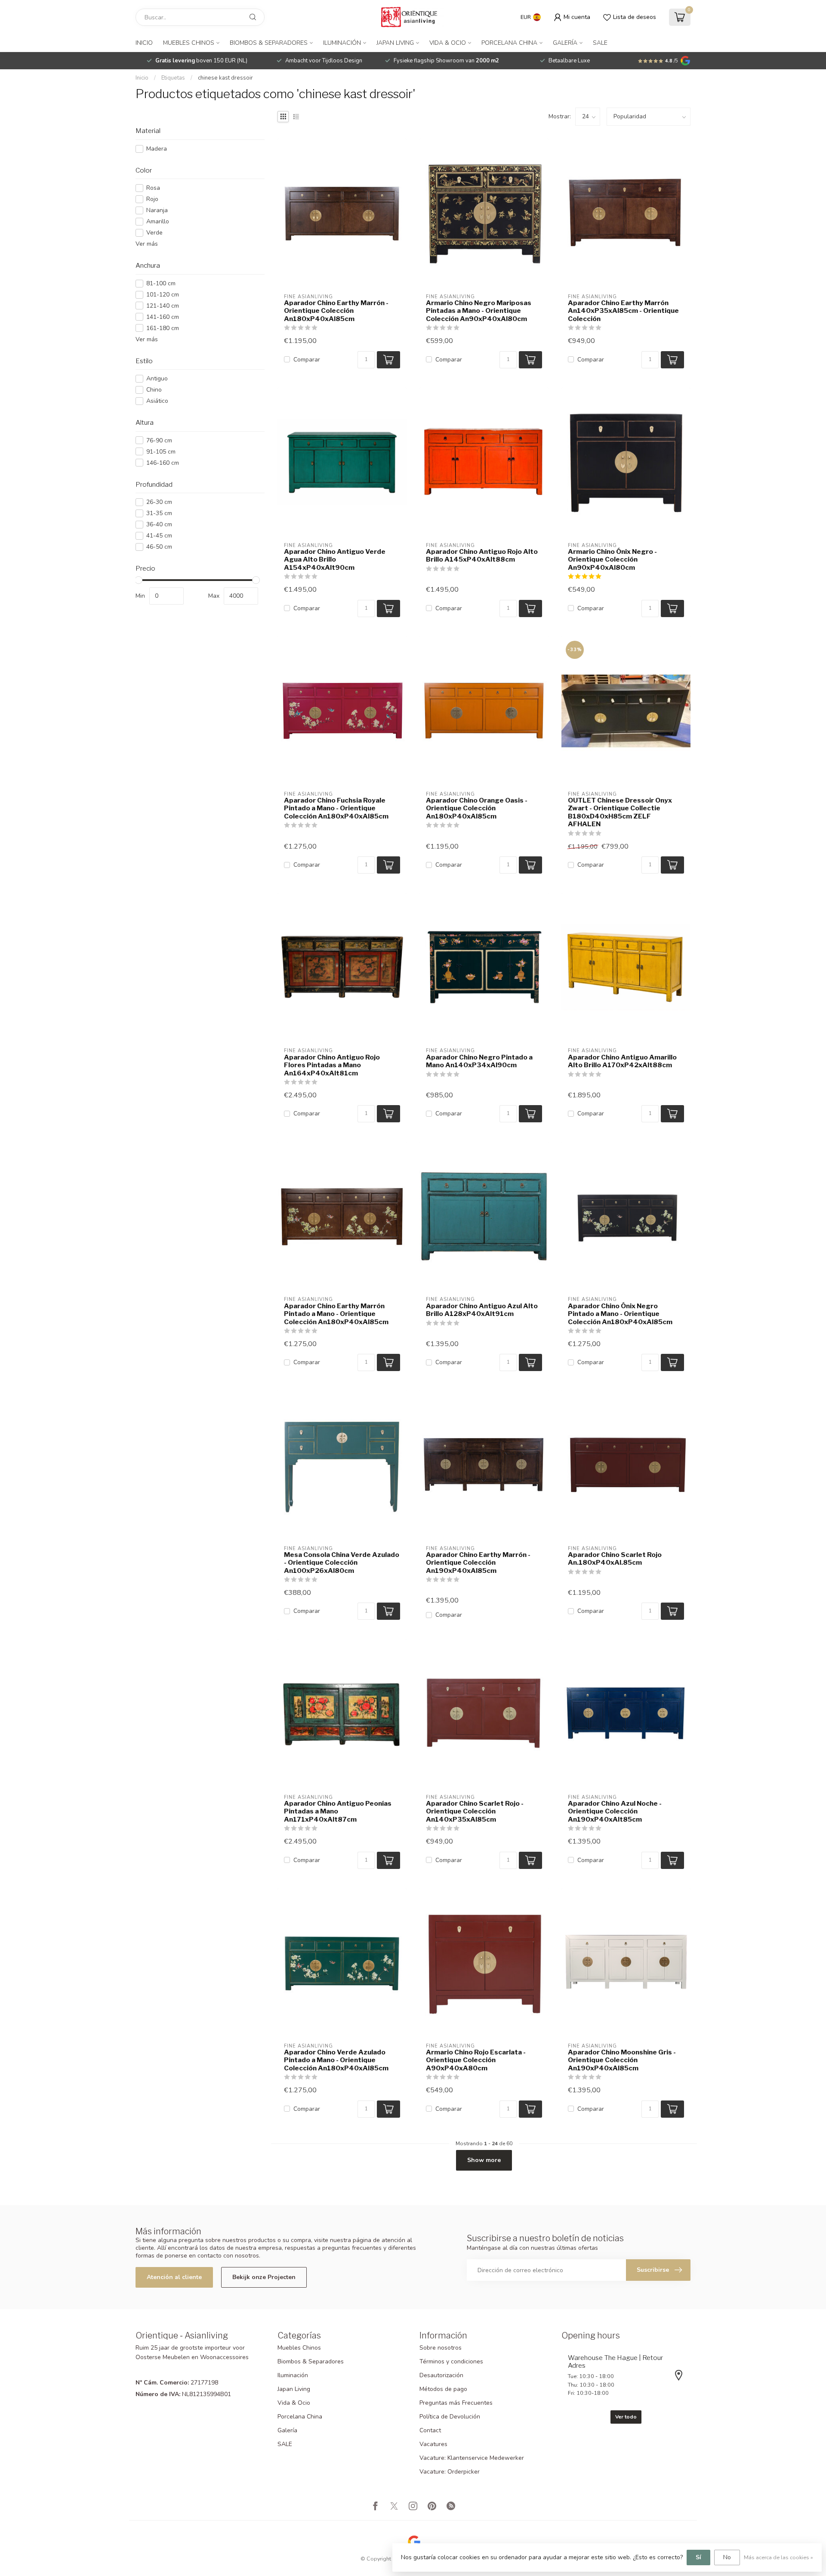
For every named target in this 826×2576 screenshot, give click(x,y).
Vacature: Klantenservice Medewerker (472, 2458)
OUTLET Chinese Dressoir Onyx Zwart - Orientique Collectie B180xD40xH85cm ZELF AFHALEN (620, 812)
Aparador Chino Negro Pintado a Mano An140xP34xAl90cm (479, 1061)
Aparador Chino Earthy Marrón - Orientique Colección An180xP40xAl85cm (336, 311)
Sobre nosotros (441, 2348)
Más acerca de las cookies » (778, 2557)
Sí (698, 2557)
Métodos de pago (443, 2389)
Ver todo (626, 2417)
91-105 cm (161, 452)
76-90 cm (159, 440)
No (727, 2557)
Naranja (157, 210)
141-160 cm (163, 317)
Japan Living (395, 43)
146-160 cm (163, 463)
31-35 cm (159, 513)
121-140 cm (163, 306)
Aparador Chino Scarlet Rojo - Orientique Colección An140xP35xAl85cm (475, 1812)
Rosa (153, 188)
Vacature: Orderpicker (450, 2472)
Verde (154, 233)
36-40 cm (159, 524)
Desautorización (441, 2375)
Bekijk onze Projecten (264, 2277)
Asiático (157, 401)
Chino (154, 390)
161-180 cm (163, 328)
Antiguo (157, 378)
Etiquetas (173, 78)
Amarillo (158, 221)
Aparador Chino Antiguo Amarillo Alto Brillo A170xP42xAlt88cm (622, 1061)
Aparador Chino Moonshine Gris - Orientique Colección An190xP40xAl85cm (622, 2060)
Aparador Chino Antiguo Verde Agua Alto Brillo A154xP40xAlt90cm (335, 560)
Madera (157, 149)
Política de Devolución (450, 2417)
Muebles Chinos (189, 43)
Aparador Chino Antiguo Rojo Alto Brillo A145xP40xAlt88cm (482, 556)
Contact (430, 2430)
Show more (484, 2160)
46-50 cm (159, 547)
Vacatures (433, 2444)
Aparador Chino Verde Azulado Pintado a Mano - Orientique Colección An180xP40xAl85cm (336, 2060)
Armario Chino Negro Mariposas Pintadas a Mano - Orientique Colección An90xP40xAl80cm (479, 311)
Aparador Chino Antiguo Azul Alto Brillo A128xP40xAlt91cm (482, 1310)
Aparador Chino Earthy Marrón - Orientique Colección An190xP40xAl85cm (478, 1563)
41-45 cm (159, 536)
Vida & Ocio (448, 43)
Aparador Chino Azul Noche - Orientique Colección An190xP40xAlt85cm (615, 1812)
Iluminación (342, 43)
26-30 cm (159, 502)
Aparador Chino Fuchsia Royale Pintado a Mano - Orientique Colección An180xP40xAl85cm (336, 808)
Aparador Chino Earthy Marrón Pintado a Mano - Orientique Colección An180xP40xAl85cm (336, 1314)
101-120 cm (163, 295)
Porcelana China (509, 43)
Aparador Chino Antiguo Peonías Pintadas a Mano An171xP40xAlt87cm (338, 1812)
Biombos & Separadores (269, 43)
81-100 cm (161, 283)
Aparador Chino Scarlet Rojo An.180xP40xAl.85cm (615, 1559)
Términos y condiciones (451, 2361)
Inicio (144, 43)
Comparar (307, 360)
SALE (600, 43)
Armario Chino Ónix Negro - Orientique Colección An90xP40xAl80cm (612, 560)
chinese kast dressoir (225, 78)
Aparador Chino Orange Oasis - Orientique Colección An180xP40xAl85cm (477, 808)
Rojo (152, 199)
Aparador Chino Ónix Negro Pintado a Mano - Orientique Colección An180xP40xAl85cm (620, 1314)
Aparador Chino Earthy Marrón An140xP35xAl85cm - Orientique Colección (623, 311)
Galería (565, 43)
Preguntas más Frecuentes (456, 2403)
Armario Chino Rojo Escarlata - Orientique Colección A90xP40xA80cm (476, 2060)
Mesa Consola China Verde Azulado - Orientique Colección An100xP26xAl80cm (342, 1563)
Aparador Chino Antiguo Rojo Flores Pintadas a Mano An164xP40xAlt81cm (332, 1065)
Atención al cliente (174, 2277)
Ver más (147, 244)
